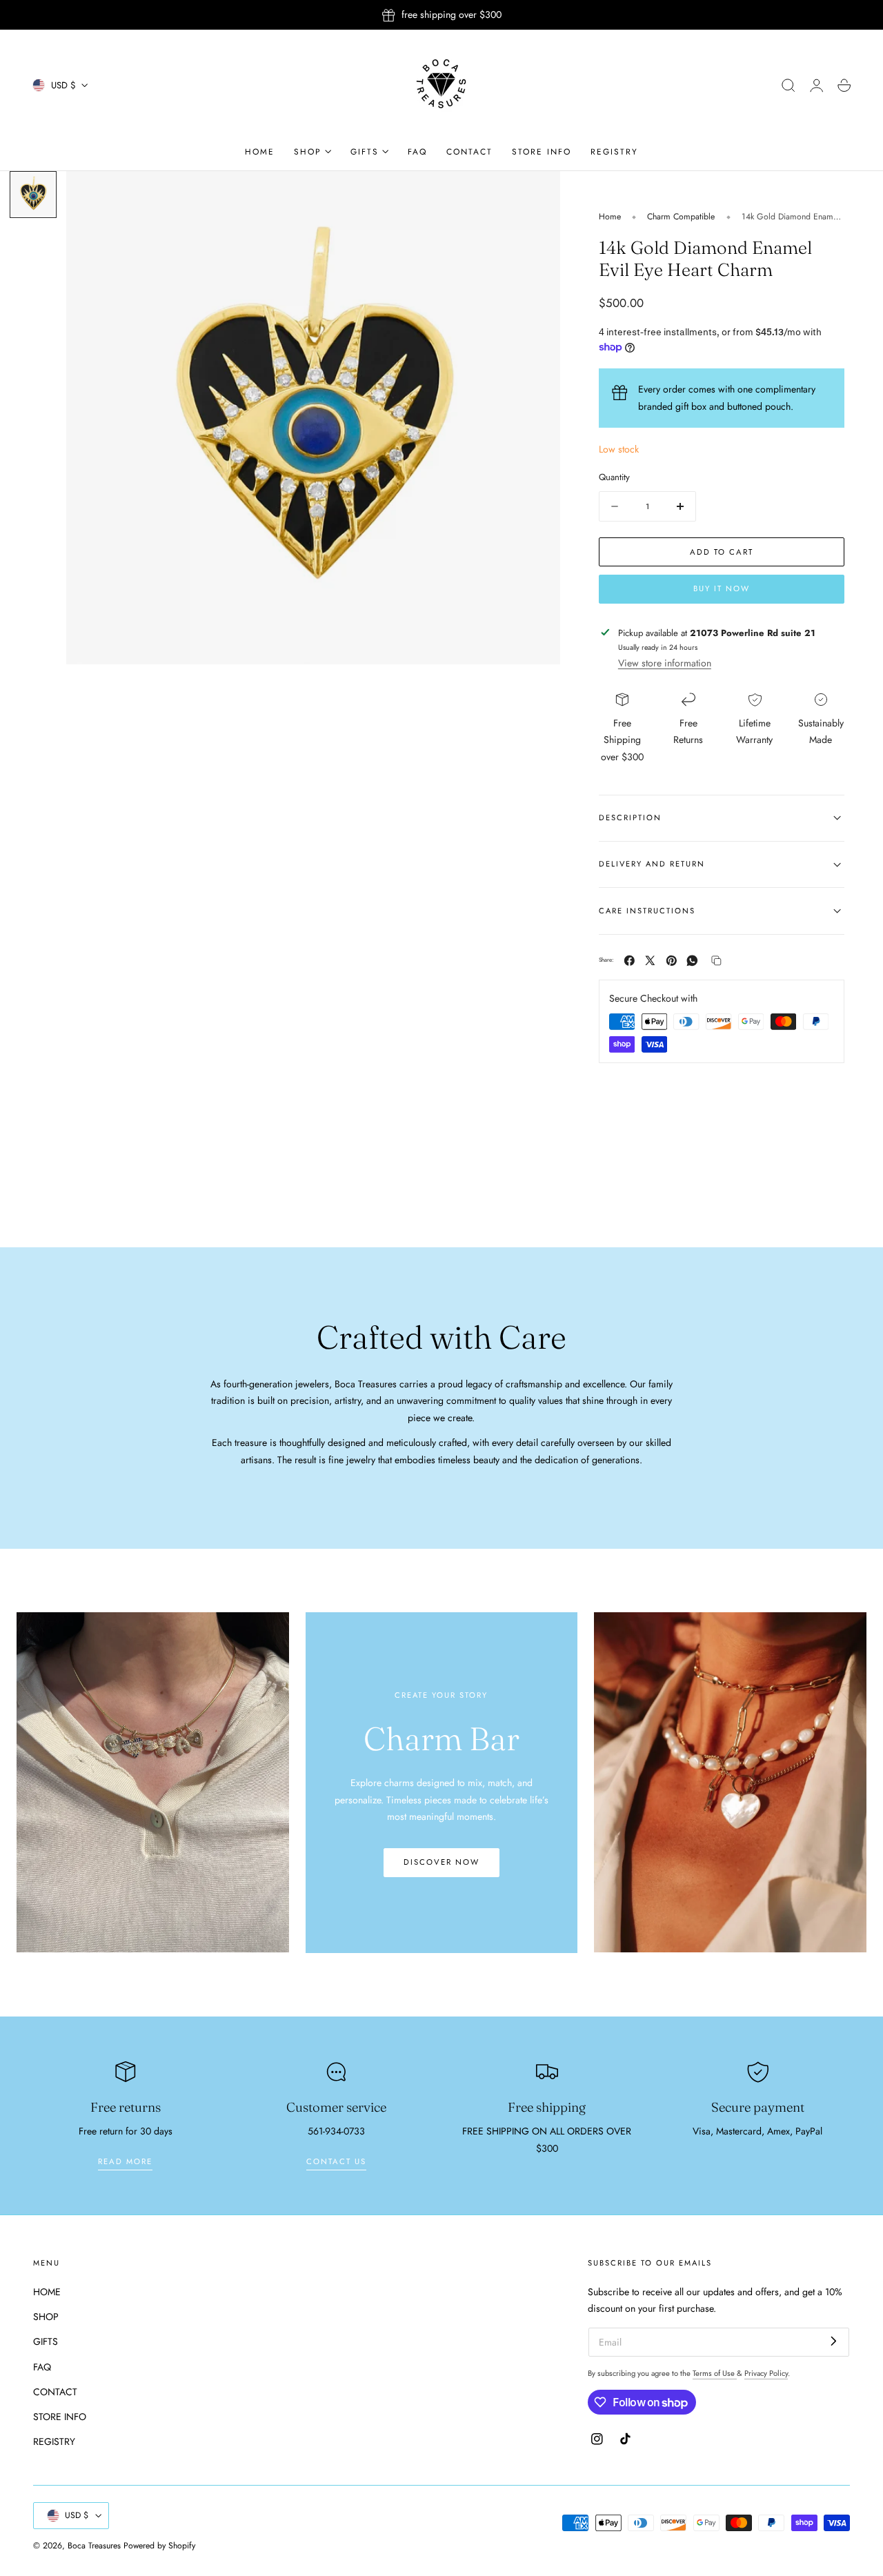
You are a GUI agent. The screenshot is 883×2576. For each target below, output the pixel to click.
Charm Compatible (681, 217)
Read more (125, 2161)
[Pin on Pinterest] (672, 961)
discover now (441, 1862)
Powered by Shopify (159, 2546)
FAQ (42, 2366)
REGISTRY (54, 2441)
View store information (665, 663)
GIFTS (46, 2341)
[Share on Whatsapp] (692, 961)
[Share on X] (650, 961)
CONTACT (55, 2391)
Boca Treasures (94, 2546)
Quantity (614, 477)
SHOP (46, 2317)
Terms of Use (715, 2373)
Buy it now (722, 588)
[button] (788, 86)
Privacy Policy (766, 2373)
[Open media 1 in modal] (535, 195)
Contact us (336, 2161)
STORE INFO (60, 2417)
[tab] (33, 195)
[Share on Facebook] (629, 961)
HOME (47, 2292)
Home (610, 217)
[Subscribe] (834, 2341)
